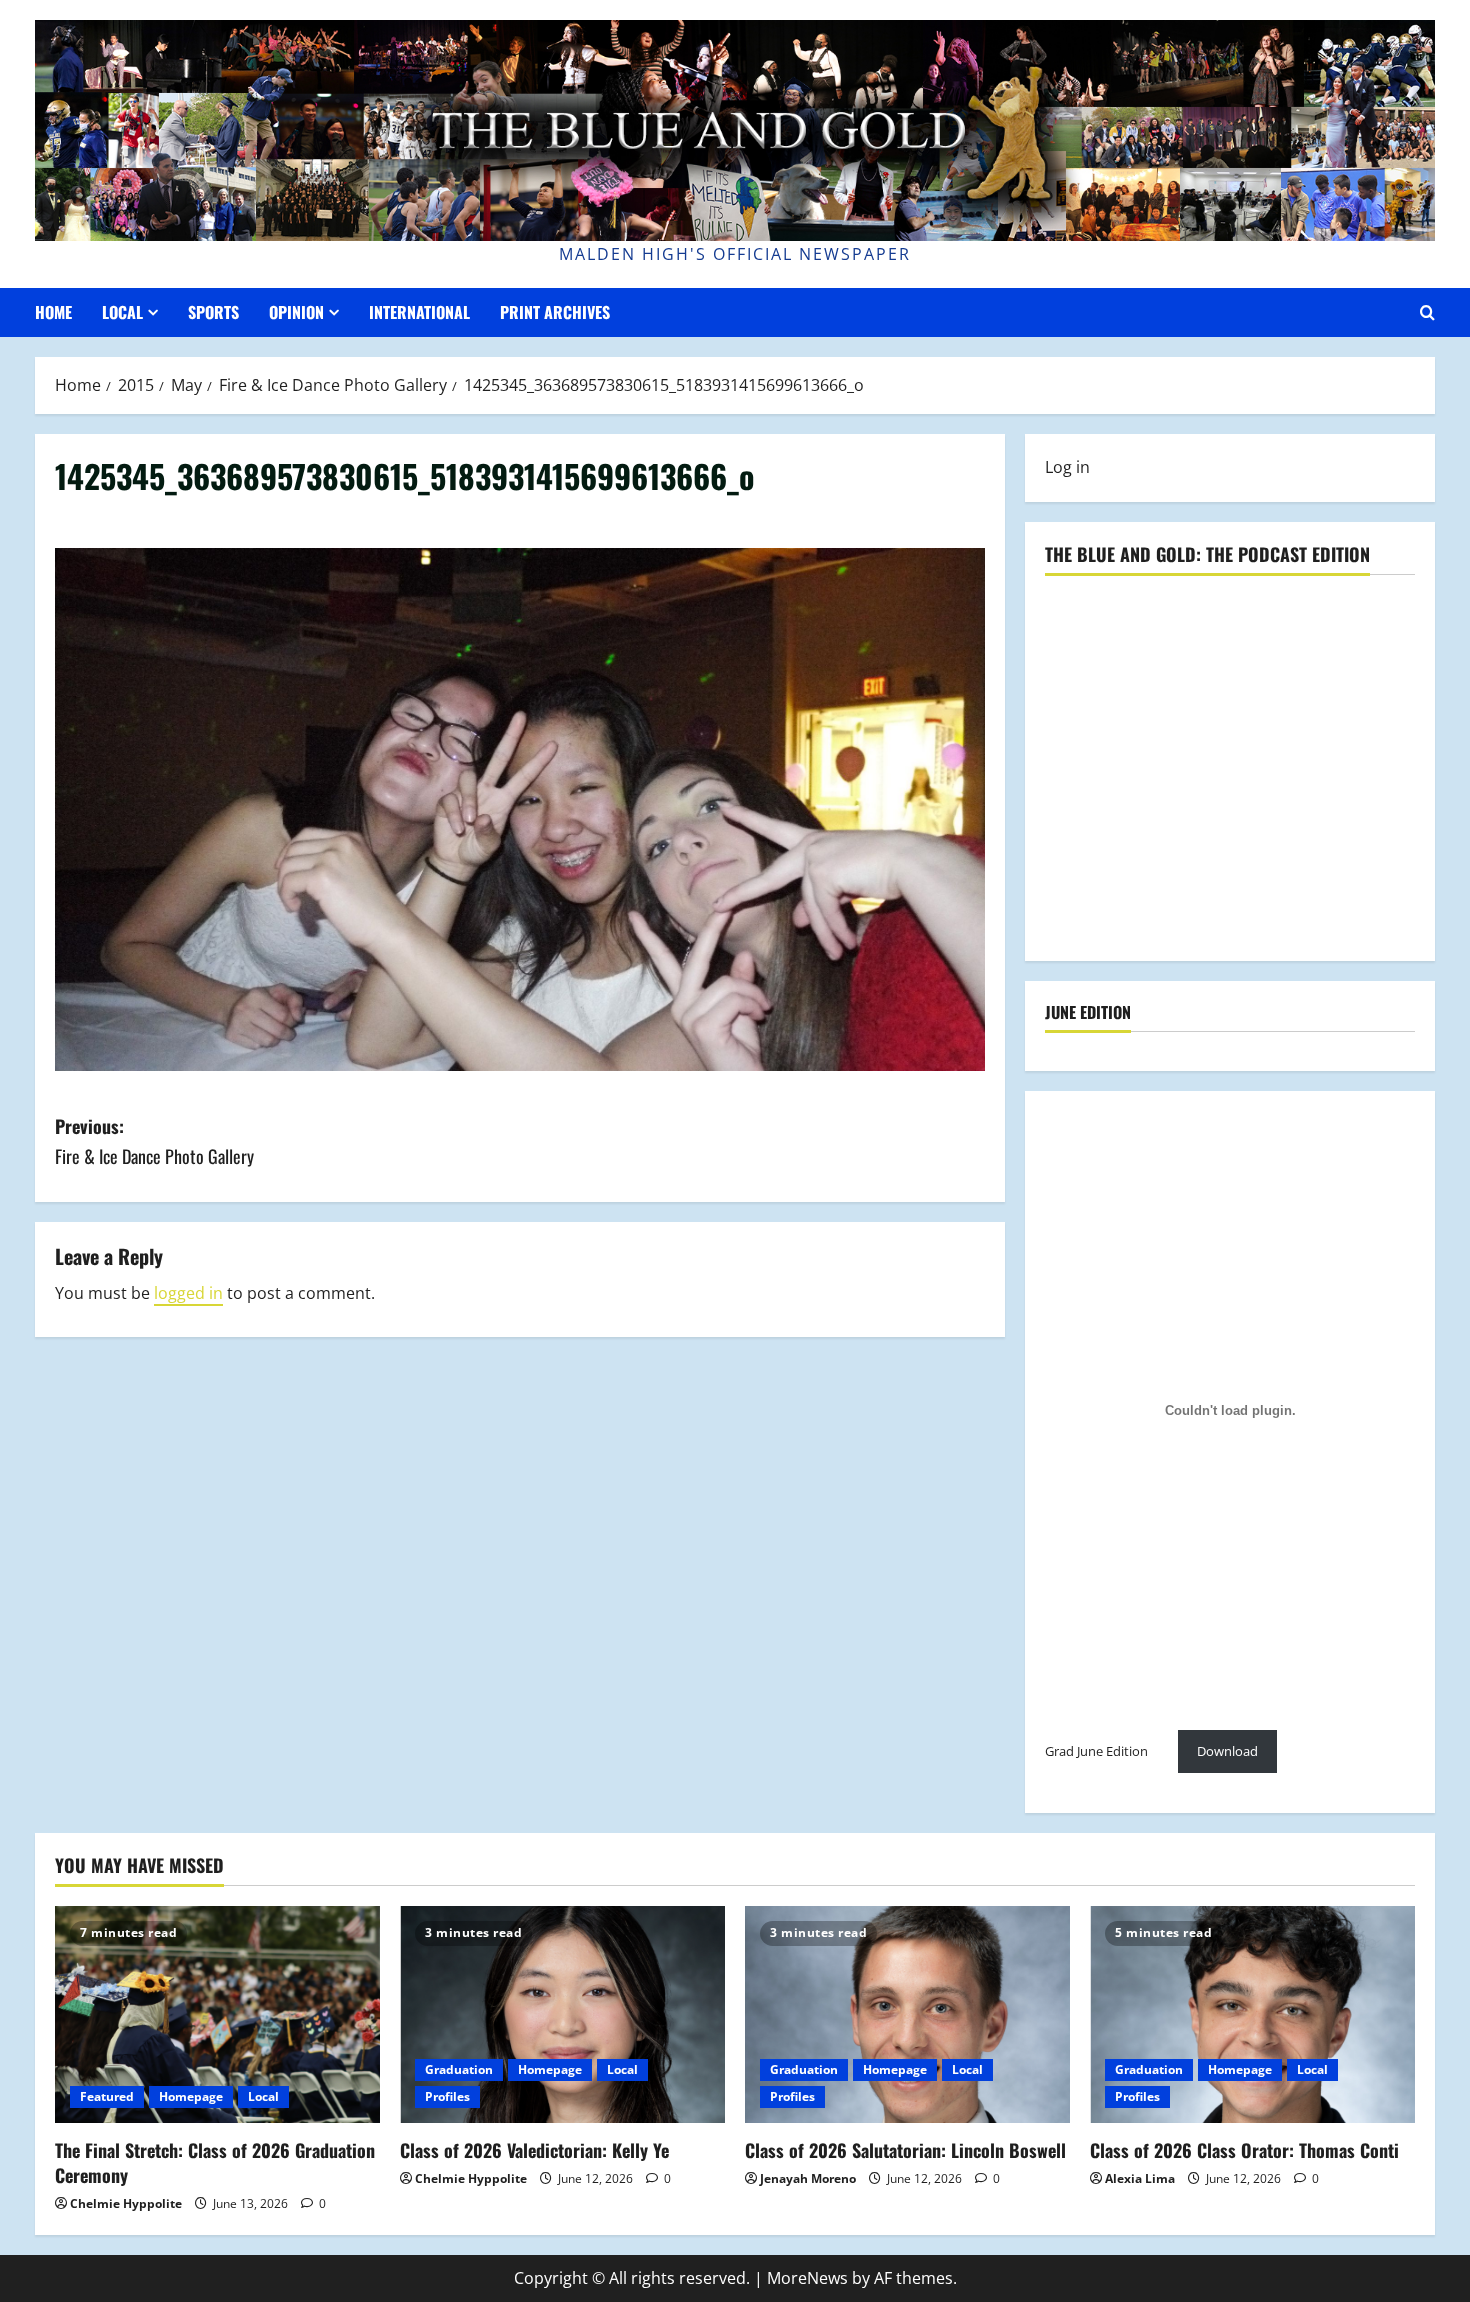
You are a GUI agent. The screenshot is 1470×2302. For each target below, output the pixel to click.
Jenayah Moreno (808, 2178)
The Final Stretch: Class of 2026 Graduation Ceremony (215, 2162)
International (419, 312)
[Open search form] (1427, 312)
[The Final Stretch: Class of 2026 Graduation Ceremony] (217, 2014)
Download (1227, 1751)
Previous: (154, 1141)
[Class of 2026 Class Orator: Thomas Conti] (1252, 2014)
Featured (107, 2096)
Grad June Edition (1096, 1751)
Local (122, 312)
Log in (1067, 467)
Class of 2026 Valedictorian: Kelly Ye (534, 2150)
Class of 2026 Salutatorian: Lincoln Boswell (905, 2150)
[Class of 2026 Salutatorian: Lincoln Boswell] (907, 2014)
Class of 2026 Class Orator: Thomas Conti (1244, 2150)
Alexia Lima (1140, 2178)
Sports (213, 312)
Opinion (296, 312)
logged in (188, 1293)
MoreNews (807, 2278)
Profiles (447, 2096)
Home (53, 312)
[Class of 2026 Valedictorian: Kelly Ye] (562, 2014)
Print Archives (555, 312)
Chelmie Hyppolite (126, 2203)
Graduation (459, 2069)
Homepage (191, 2096)
